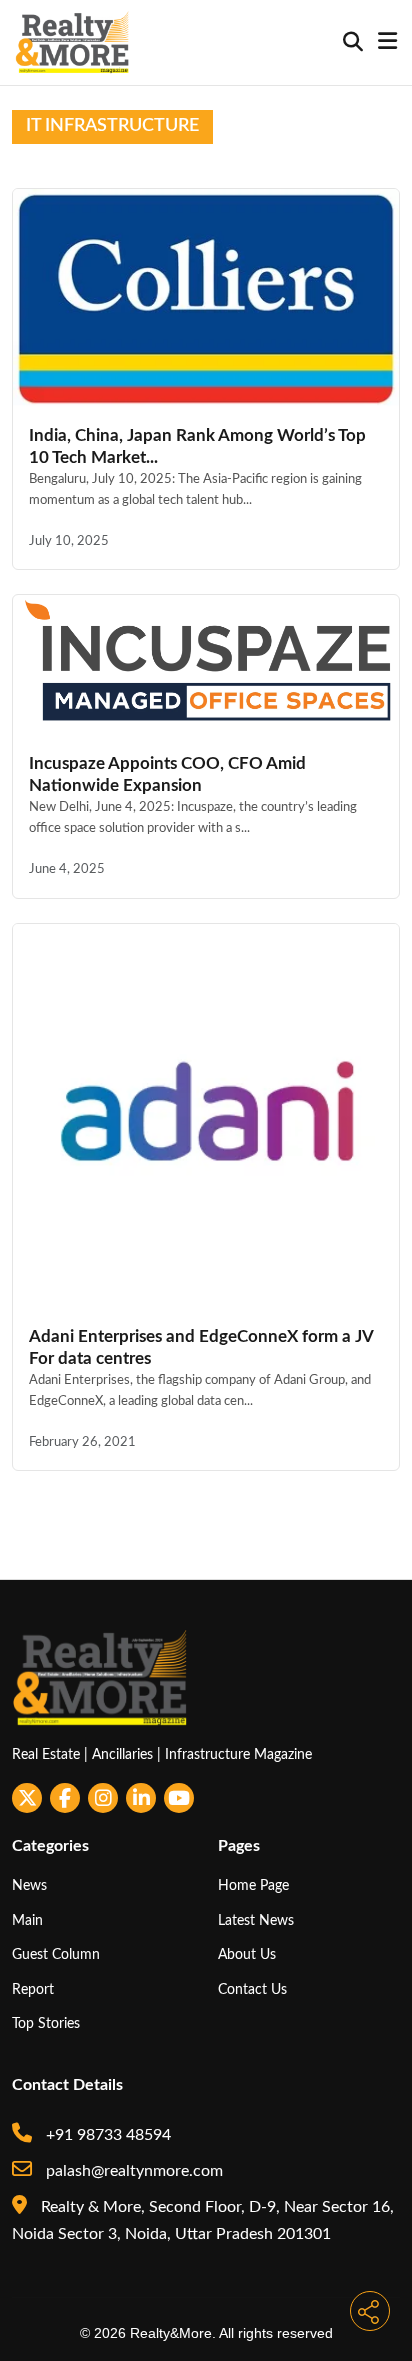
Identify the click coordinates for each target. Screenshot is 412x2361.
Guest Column (56, 1954)
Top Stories (46, 2023)
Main (27, 1920)
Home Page (253, 1885)
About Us (247, 1954)
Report (33, 1989)
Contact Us (252, 1989)
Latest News (256, 1920)
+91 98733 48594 (106, 2135)
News (29, 1885)
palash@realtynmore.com (132, 2171)
